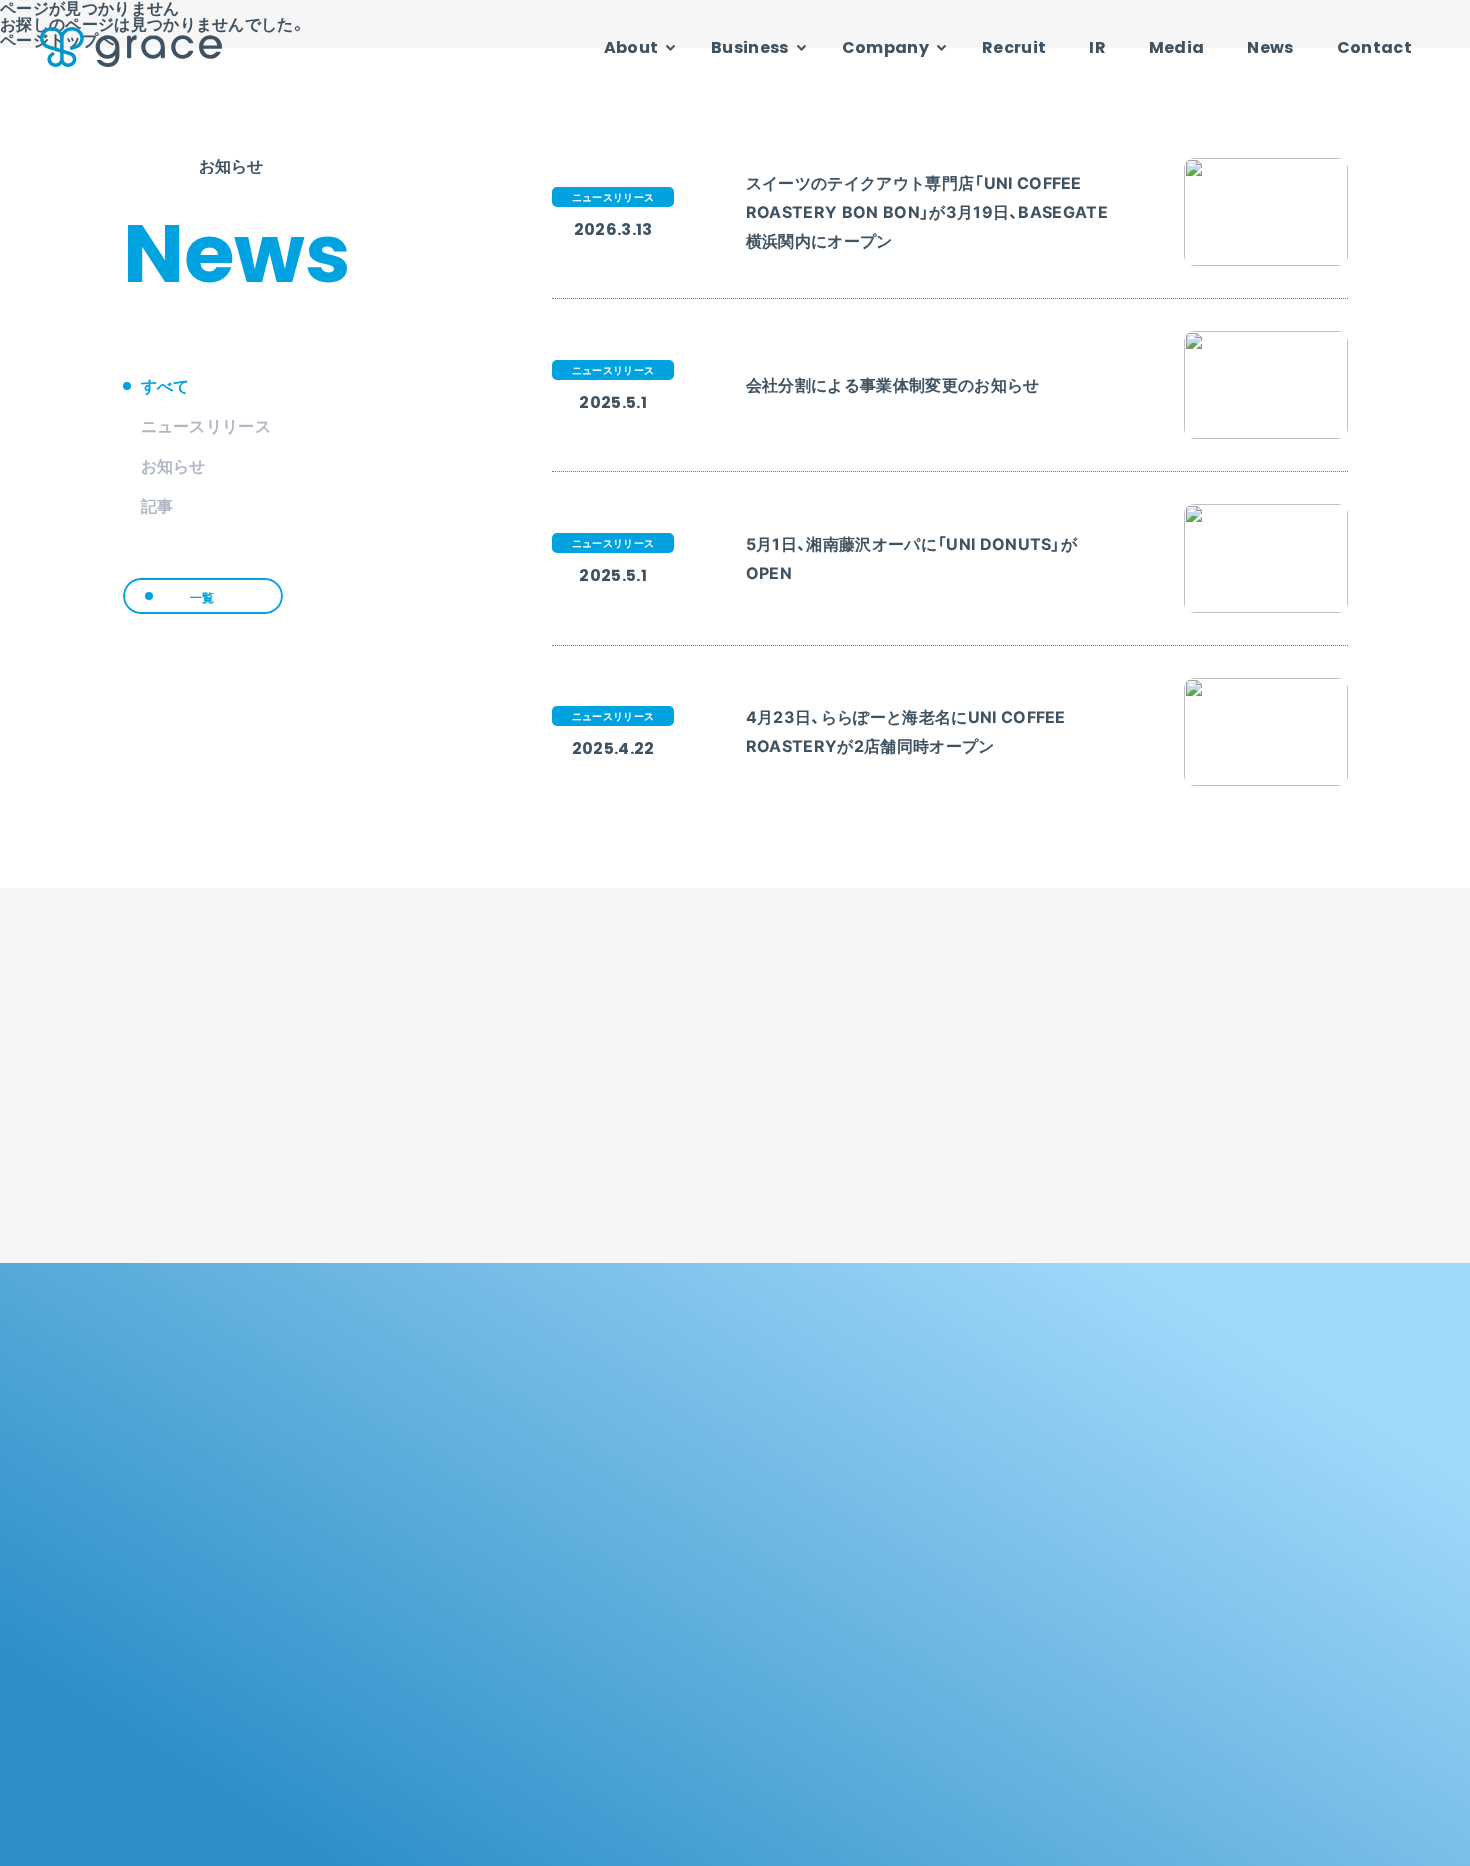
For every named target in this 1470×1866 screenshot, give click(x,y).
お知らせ (173, 466)
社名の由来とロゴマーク (1196, 1462)
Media (1177, 47)
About (631, 47)
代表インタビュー (1177, 1525)
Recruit (1014, 47)
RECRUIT (671, 1727)
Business (750, 47)
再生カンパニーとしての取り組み (720, 1525)
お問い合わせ (984, 1841)
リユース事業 (915, 1462)
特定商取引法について (1285, 1841)
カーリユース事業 (927, 1493)
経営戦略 (652, 1667)
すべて (165, 386)
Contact (1374, 47)
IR (1097, 47)
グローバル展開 (671, 1493)
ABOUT (664, 1407)
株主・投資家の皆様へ (687, 1636)
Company (885, 47)
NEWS (1158, 1727)
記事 (157, 506)
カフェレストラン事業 (939, 1557)
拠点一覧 (1152, 1620)
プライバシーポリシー (1122, 1841)
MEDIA (910, 1727)
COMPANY (1181, 1407)
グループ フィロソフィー (697, 1462)
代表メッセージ (1171, 1493)
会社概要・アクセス (1181, 1557)
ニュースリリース (206, 426)
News (1270, 47)
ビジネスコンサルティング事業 (964, 1525)
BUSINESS (928, 1407)
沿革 (1140, 1588)
